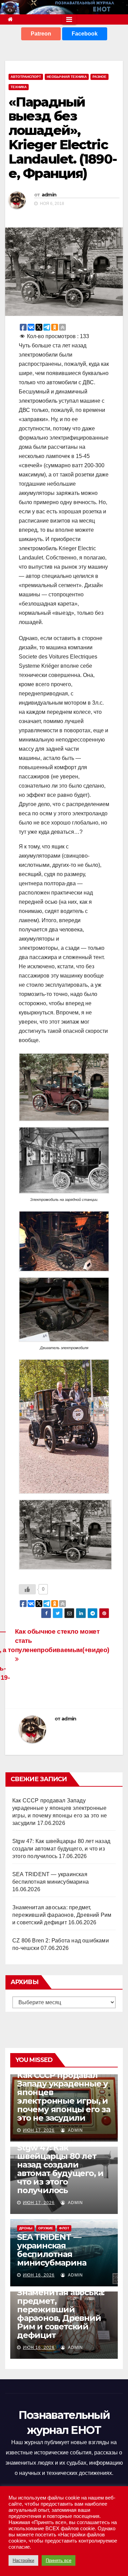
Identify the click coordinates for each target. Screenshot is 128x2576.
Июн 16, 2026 (39, 2275)
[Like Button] (27, 1589)
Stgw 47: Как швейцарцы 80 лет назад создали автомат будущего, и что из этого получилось (61, 1849)
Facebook (85, 34)
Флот (64, 2228)
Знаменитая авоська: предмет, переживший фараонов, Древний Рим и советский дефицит (62, 1915)
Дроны (26, 2228)
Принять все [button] (59, 2560)
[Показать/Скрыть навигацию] (69, 19)
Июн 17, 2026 (39, 2130)
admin (49, 195)
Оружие (46, 2228)
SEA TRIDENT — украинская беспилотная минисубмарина (52, 2250)
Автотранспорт (26, 77)
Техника (19, 87)
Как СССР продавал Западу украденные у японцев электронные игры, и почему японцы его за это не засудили (64, 2096)
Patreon (41, 34)
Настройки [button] (23, 2560)
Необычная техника (67, 77)
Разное (99, 77)
